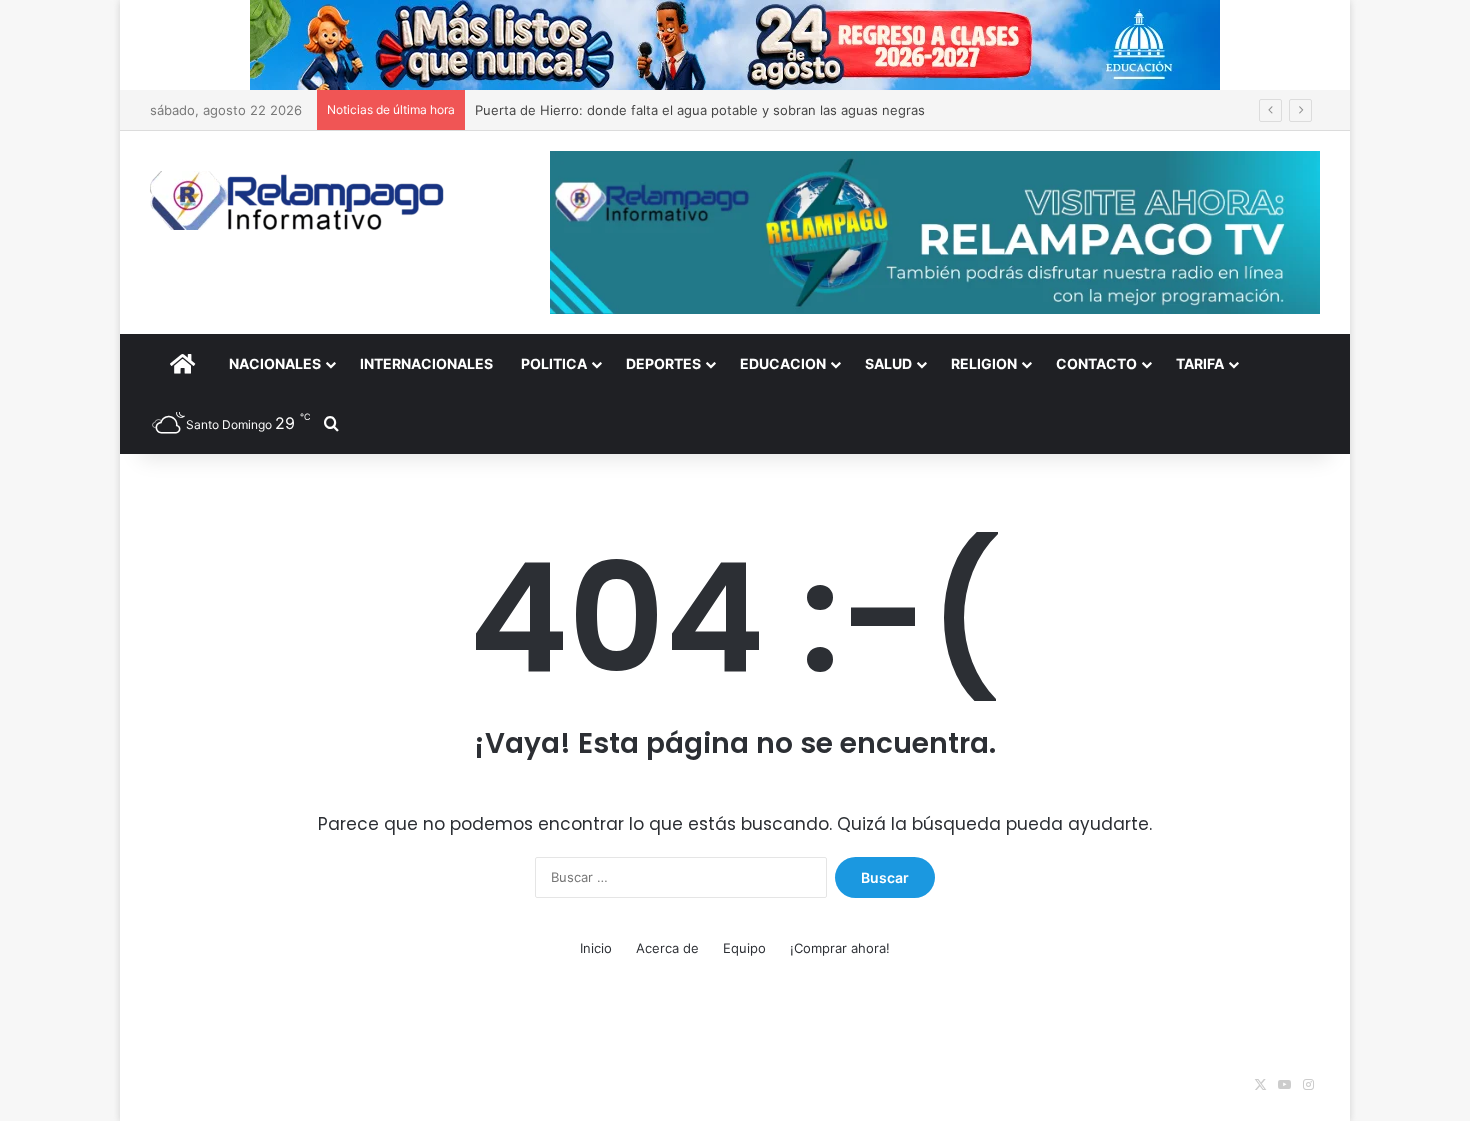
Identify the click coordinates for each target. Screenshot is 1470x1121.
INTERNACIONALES (426, 363)
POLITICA (554, 363)
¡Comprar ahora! (840, 948)
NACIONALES (275, 363)
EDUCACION (783, 363)
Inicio (596, 948)
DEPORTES (663, 363)
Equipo (744, 948)
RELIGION (984, 363)
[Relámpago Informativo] (300, 200)
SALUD (888, 363)
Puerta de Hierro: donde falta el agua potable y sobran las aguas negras (700, 110)
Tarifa (1200, 363)
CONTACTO (1096, 363)
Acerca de (667, 948)
